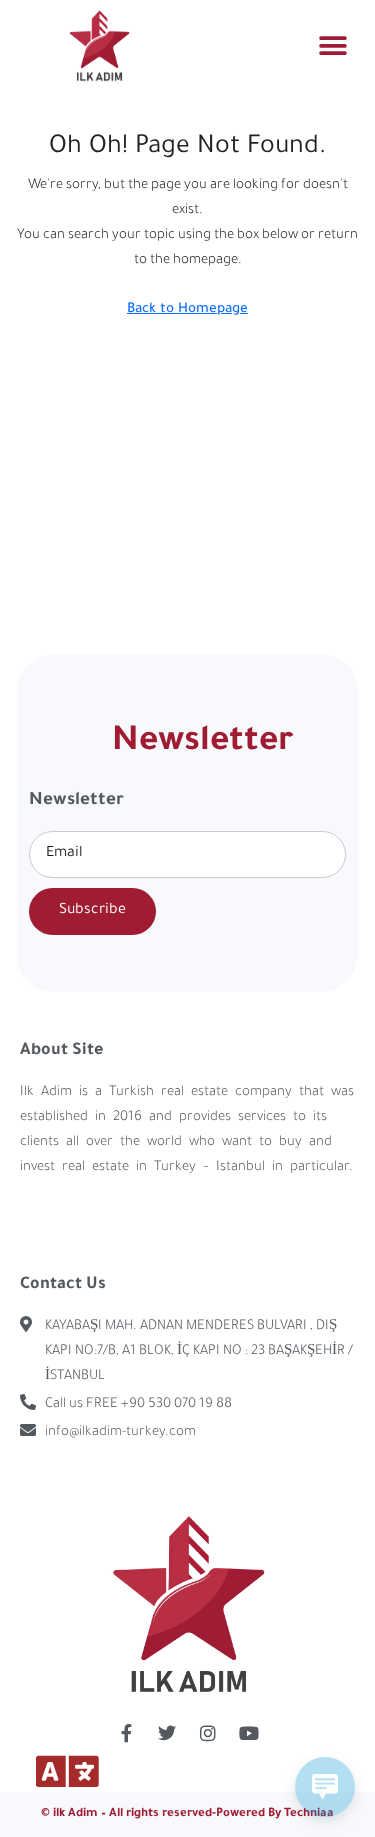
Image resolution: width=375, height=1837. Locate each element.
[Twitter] (167, 1733)
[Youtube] (249, 1733)
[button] (332, 45)
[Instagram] (208, 1733)
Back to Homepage (187, 309)
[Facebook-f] (126, 1733)
